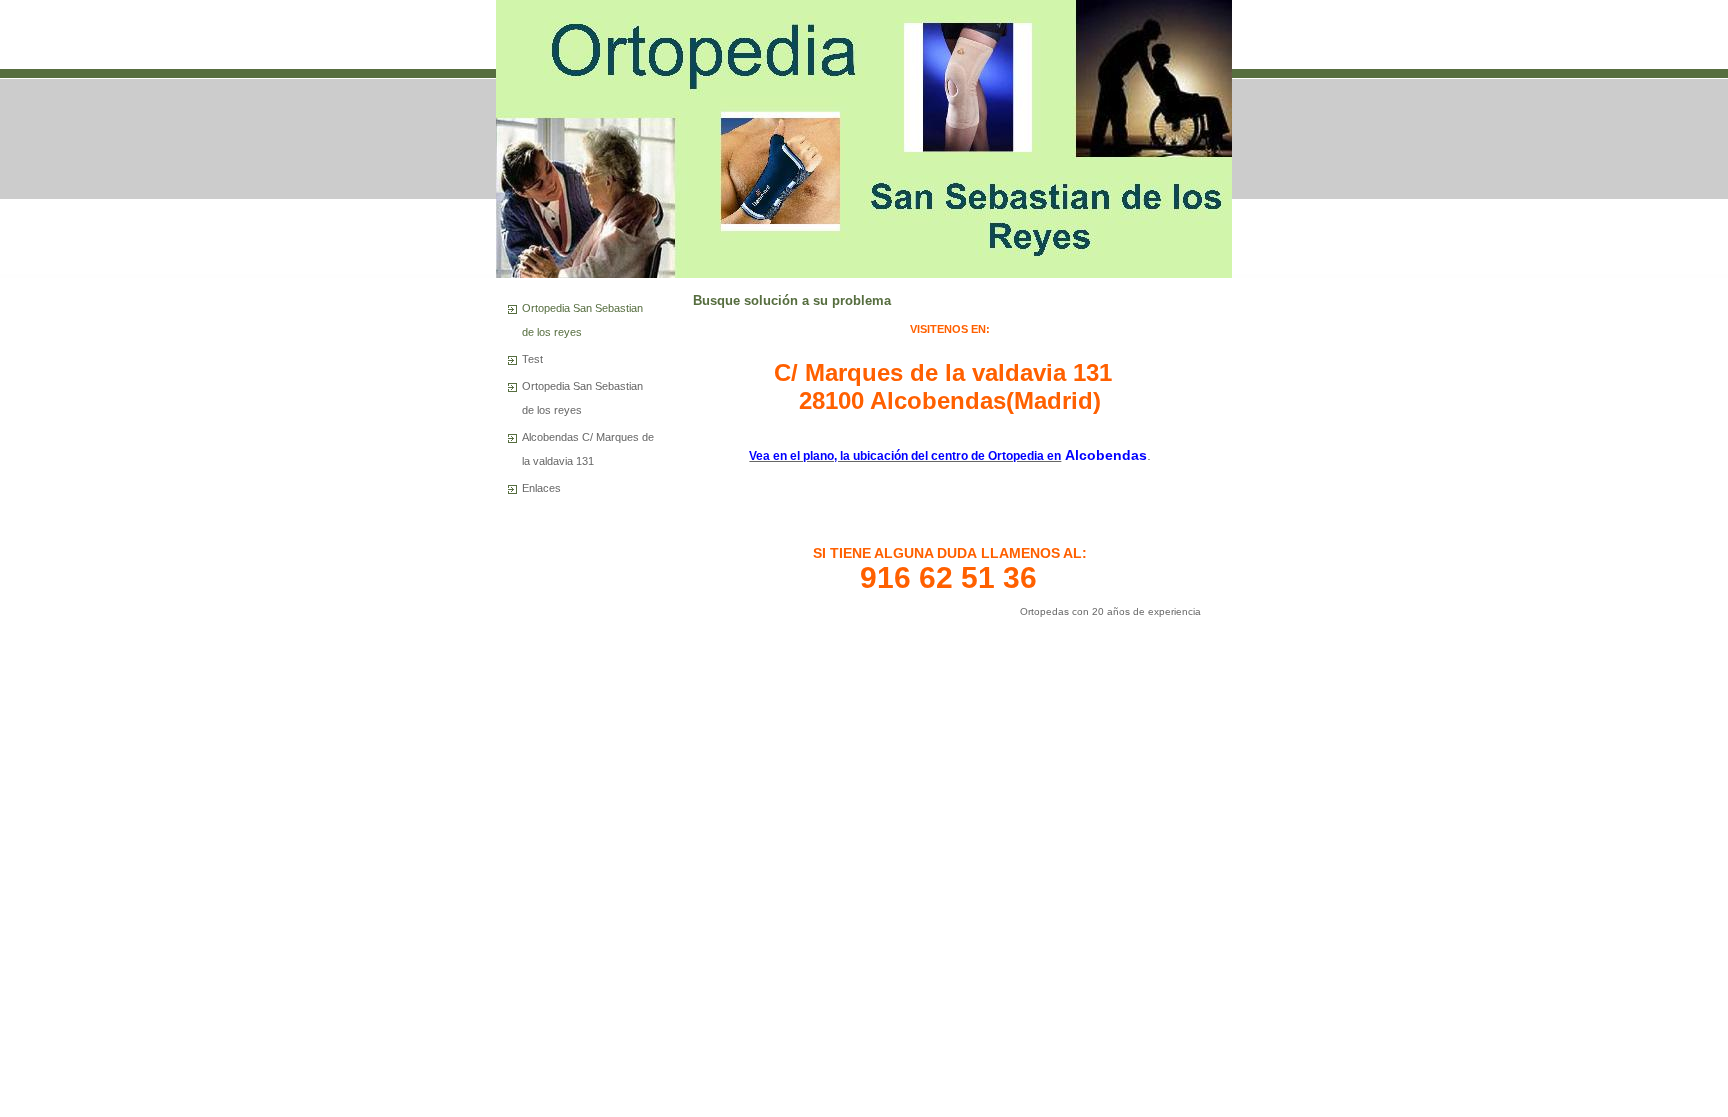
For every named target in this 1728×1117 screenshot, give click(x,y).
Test (532, 359)
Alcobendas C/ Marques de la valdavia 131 (588, 449)
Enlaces (541, 488)
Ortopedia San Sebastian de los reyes (582, 320)
